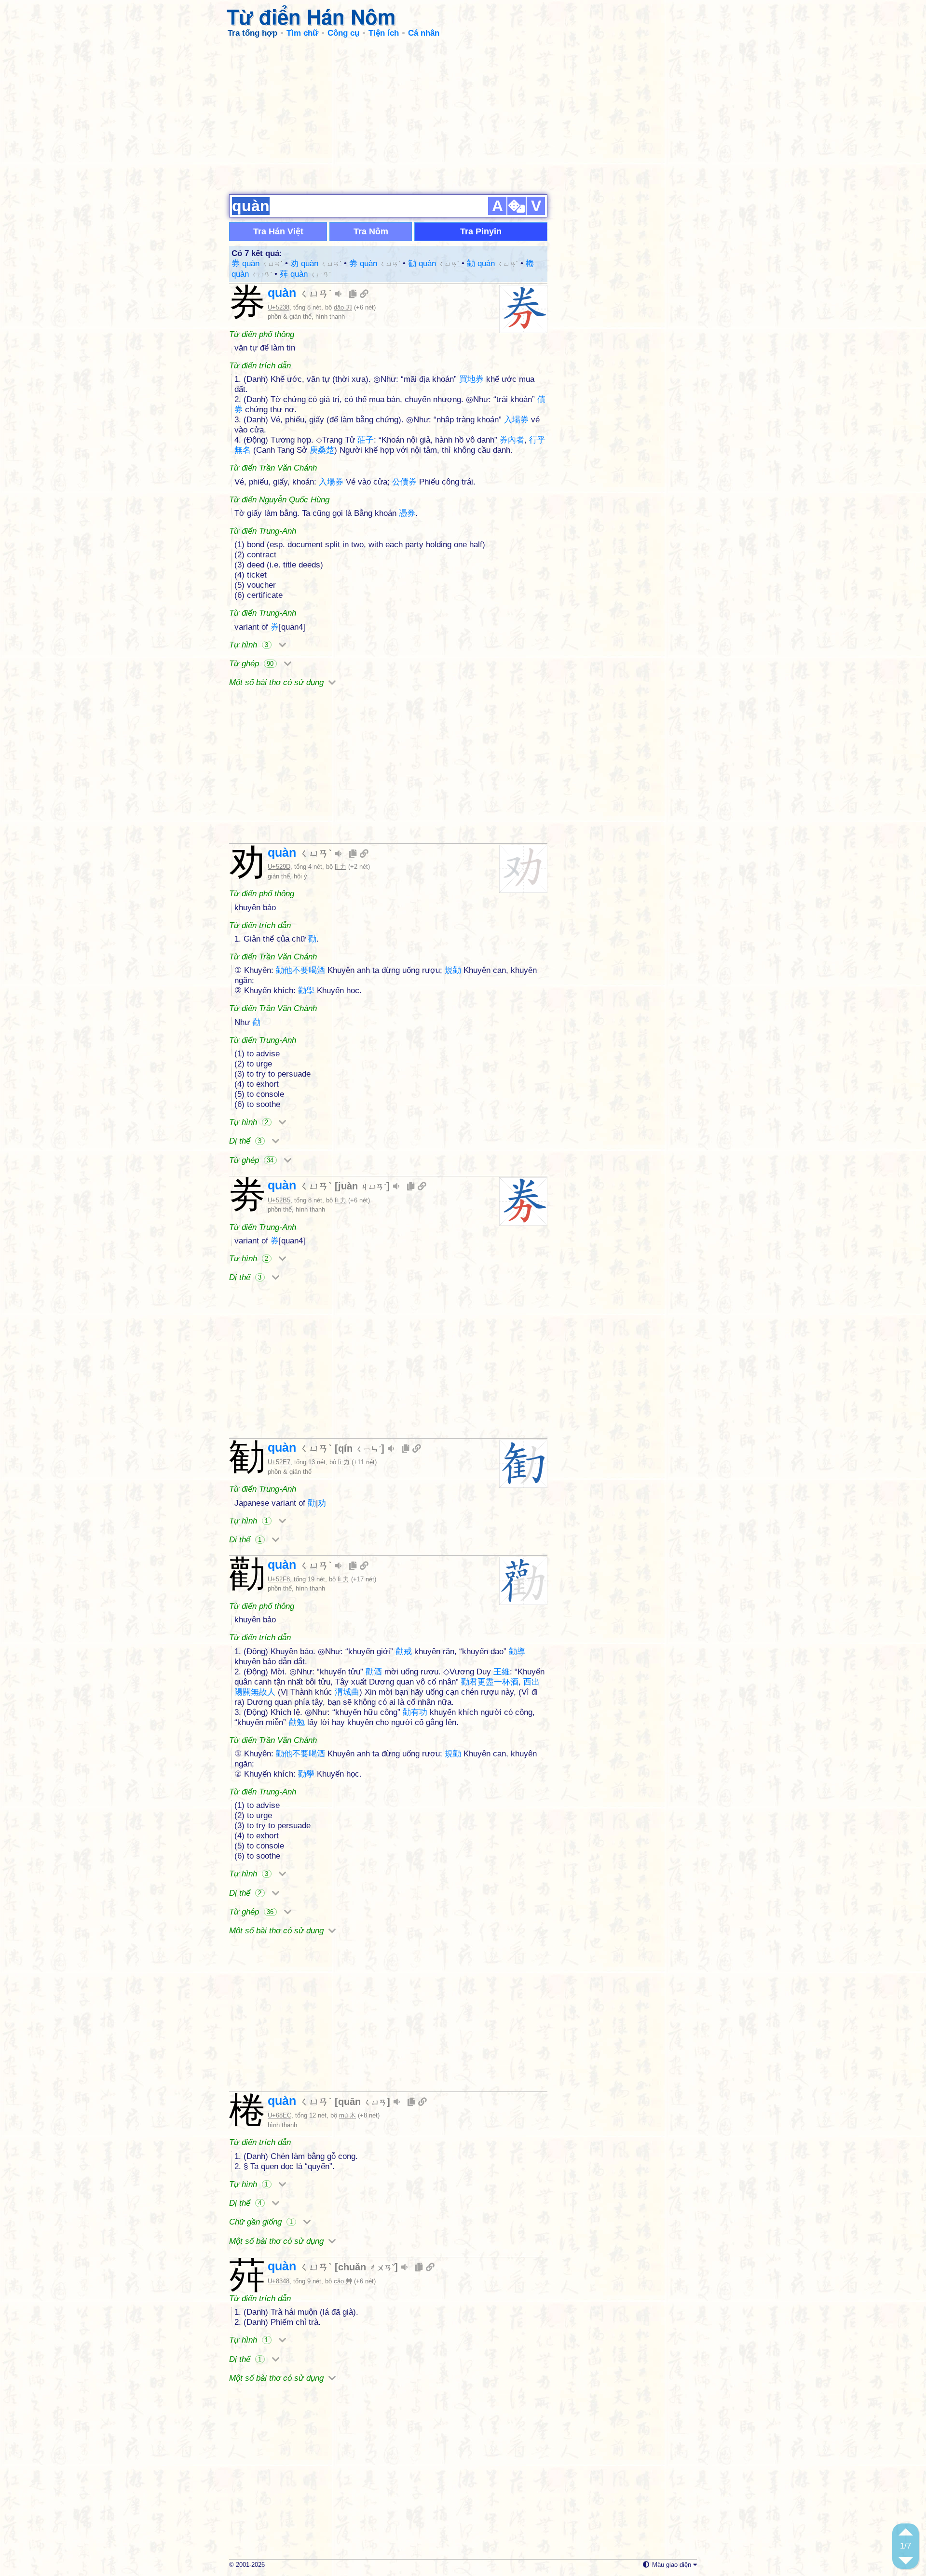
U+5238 (279, 307)
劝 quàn (316, 263)
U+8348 (279, 2281)
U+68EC (279, 2115)
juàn (362, 1186)
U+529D (279, 867)
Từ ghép (251, 664)
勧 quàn (434, 263)
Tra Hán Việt (278, 231)
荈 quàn (305, 274)
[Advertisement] (463, 116)
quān (362, 2102)
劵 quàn (375, 263)
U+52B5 (279, 1200)
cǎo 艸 (343, 2281)
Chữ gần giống (261, 2222)
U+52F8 (279, 1579)
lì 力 (340, 867)
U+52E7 (279, 1462)
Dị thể (245, 1141)
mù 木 (347, 2115)
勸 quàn (492, 263)
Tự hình (249, 645)
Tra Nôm (371, 231)
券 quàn (257, 263)
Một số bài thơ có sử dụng (278, 682)
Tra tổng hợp (252, 33)
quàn (300, 293)
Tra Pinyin (481, 231)
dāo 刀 (343, 307)
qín (360, 1448)
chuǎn (366, 2267)
